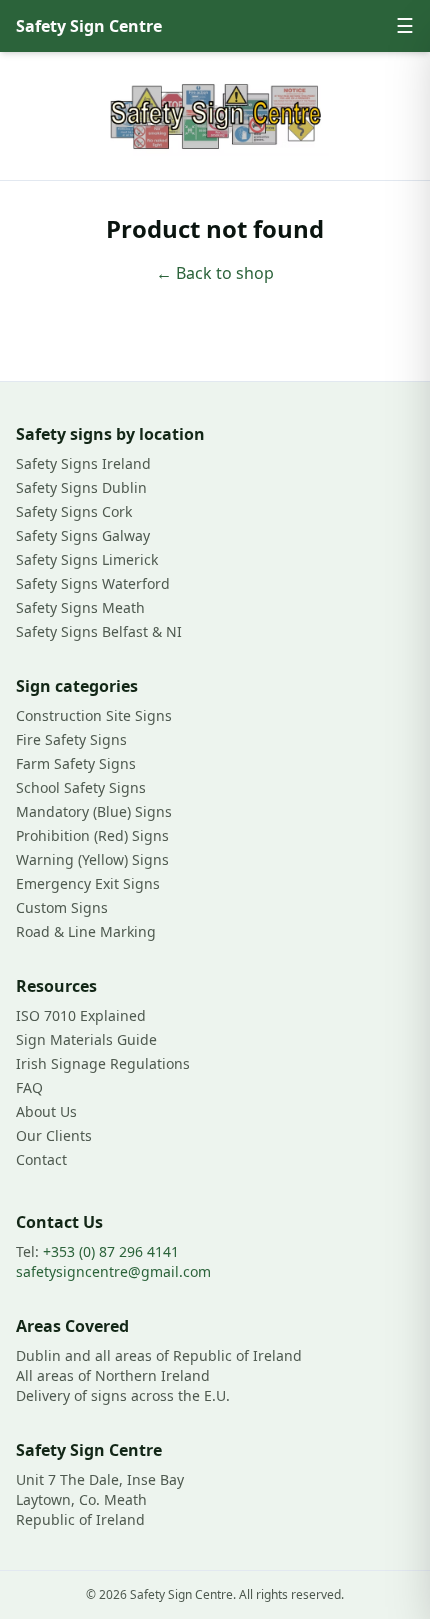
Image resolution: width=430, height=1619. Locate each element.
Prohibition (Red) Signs (92, 835)
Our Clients (54, 1135)
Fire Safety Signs (71, 739)
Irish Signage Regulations (103, 1063)
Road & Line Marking (86, 931)
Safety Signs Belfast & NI (99, 631)
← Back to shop (215, 273)
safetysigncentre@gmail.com (113, 1271)
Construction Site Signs (94, 715)
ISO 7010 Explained (81, 1015)
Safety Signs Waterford (93, 583)
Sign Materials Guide (86, 1039)
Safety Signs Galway (83, 535)
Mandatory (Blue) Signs (94, 811)
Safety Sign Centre (89, 26)
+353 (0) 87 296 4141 (111, 1251)
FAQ (29, 1087)
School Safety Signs (81, 787)
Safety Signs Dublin (81, 487)
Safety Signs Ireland (83, 463)
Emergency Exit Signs (88, 883)
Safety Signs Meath (80, 607)
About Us (46, 1111)
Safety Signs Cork (74, 511)
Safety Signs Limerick (87, 559)
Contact (41, 1159)
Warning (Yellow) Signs (92, 859)
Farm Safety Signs (76, 763)
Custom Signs (62, 907)
